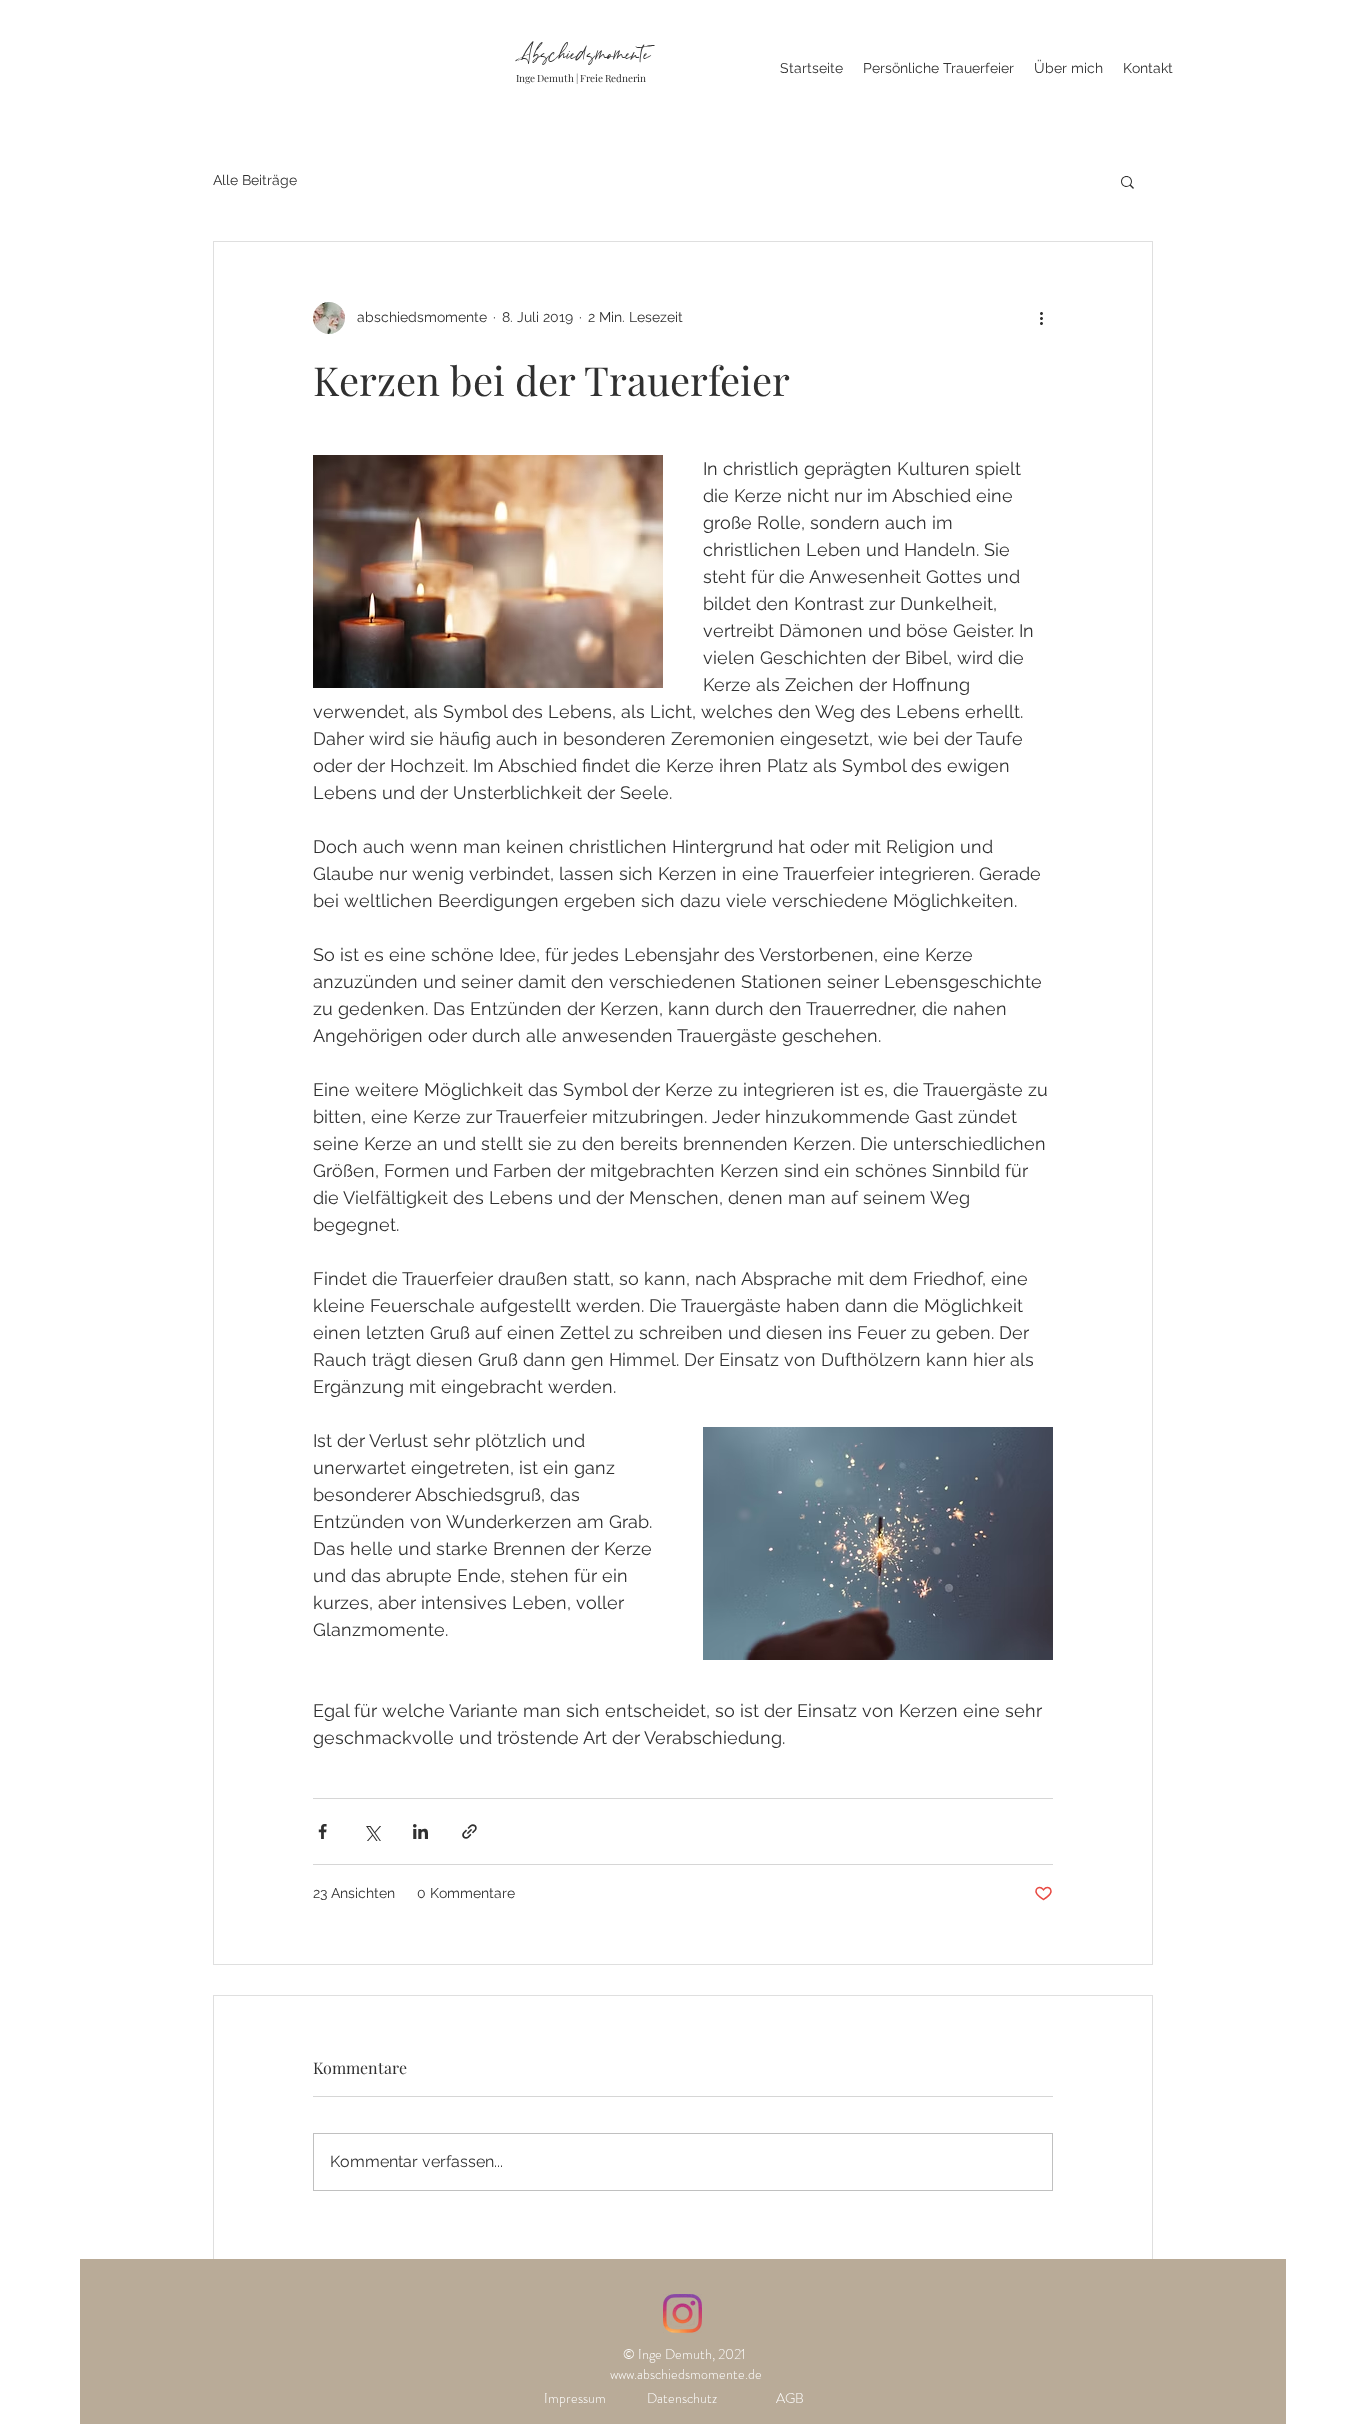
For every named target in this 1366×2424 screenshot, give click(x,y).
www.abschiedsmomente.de (686, 2374)
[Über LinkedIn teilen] (420, 1831)
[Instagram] (682, 2313)
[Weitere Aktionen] (1041, 318)
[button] (1127, 181)
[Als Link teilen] (469, 1831)
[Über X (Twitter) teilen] (371, 1831)
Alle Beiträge (255, 180)
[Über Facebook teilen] (322, 1831)
